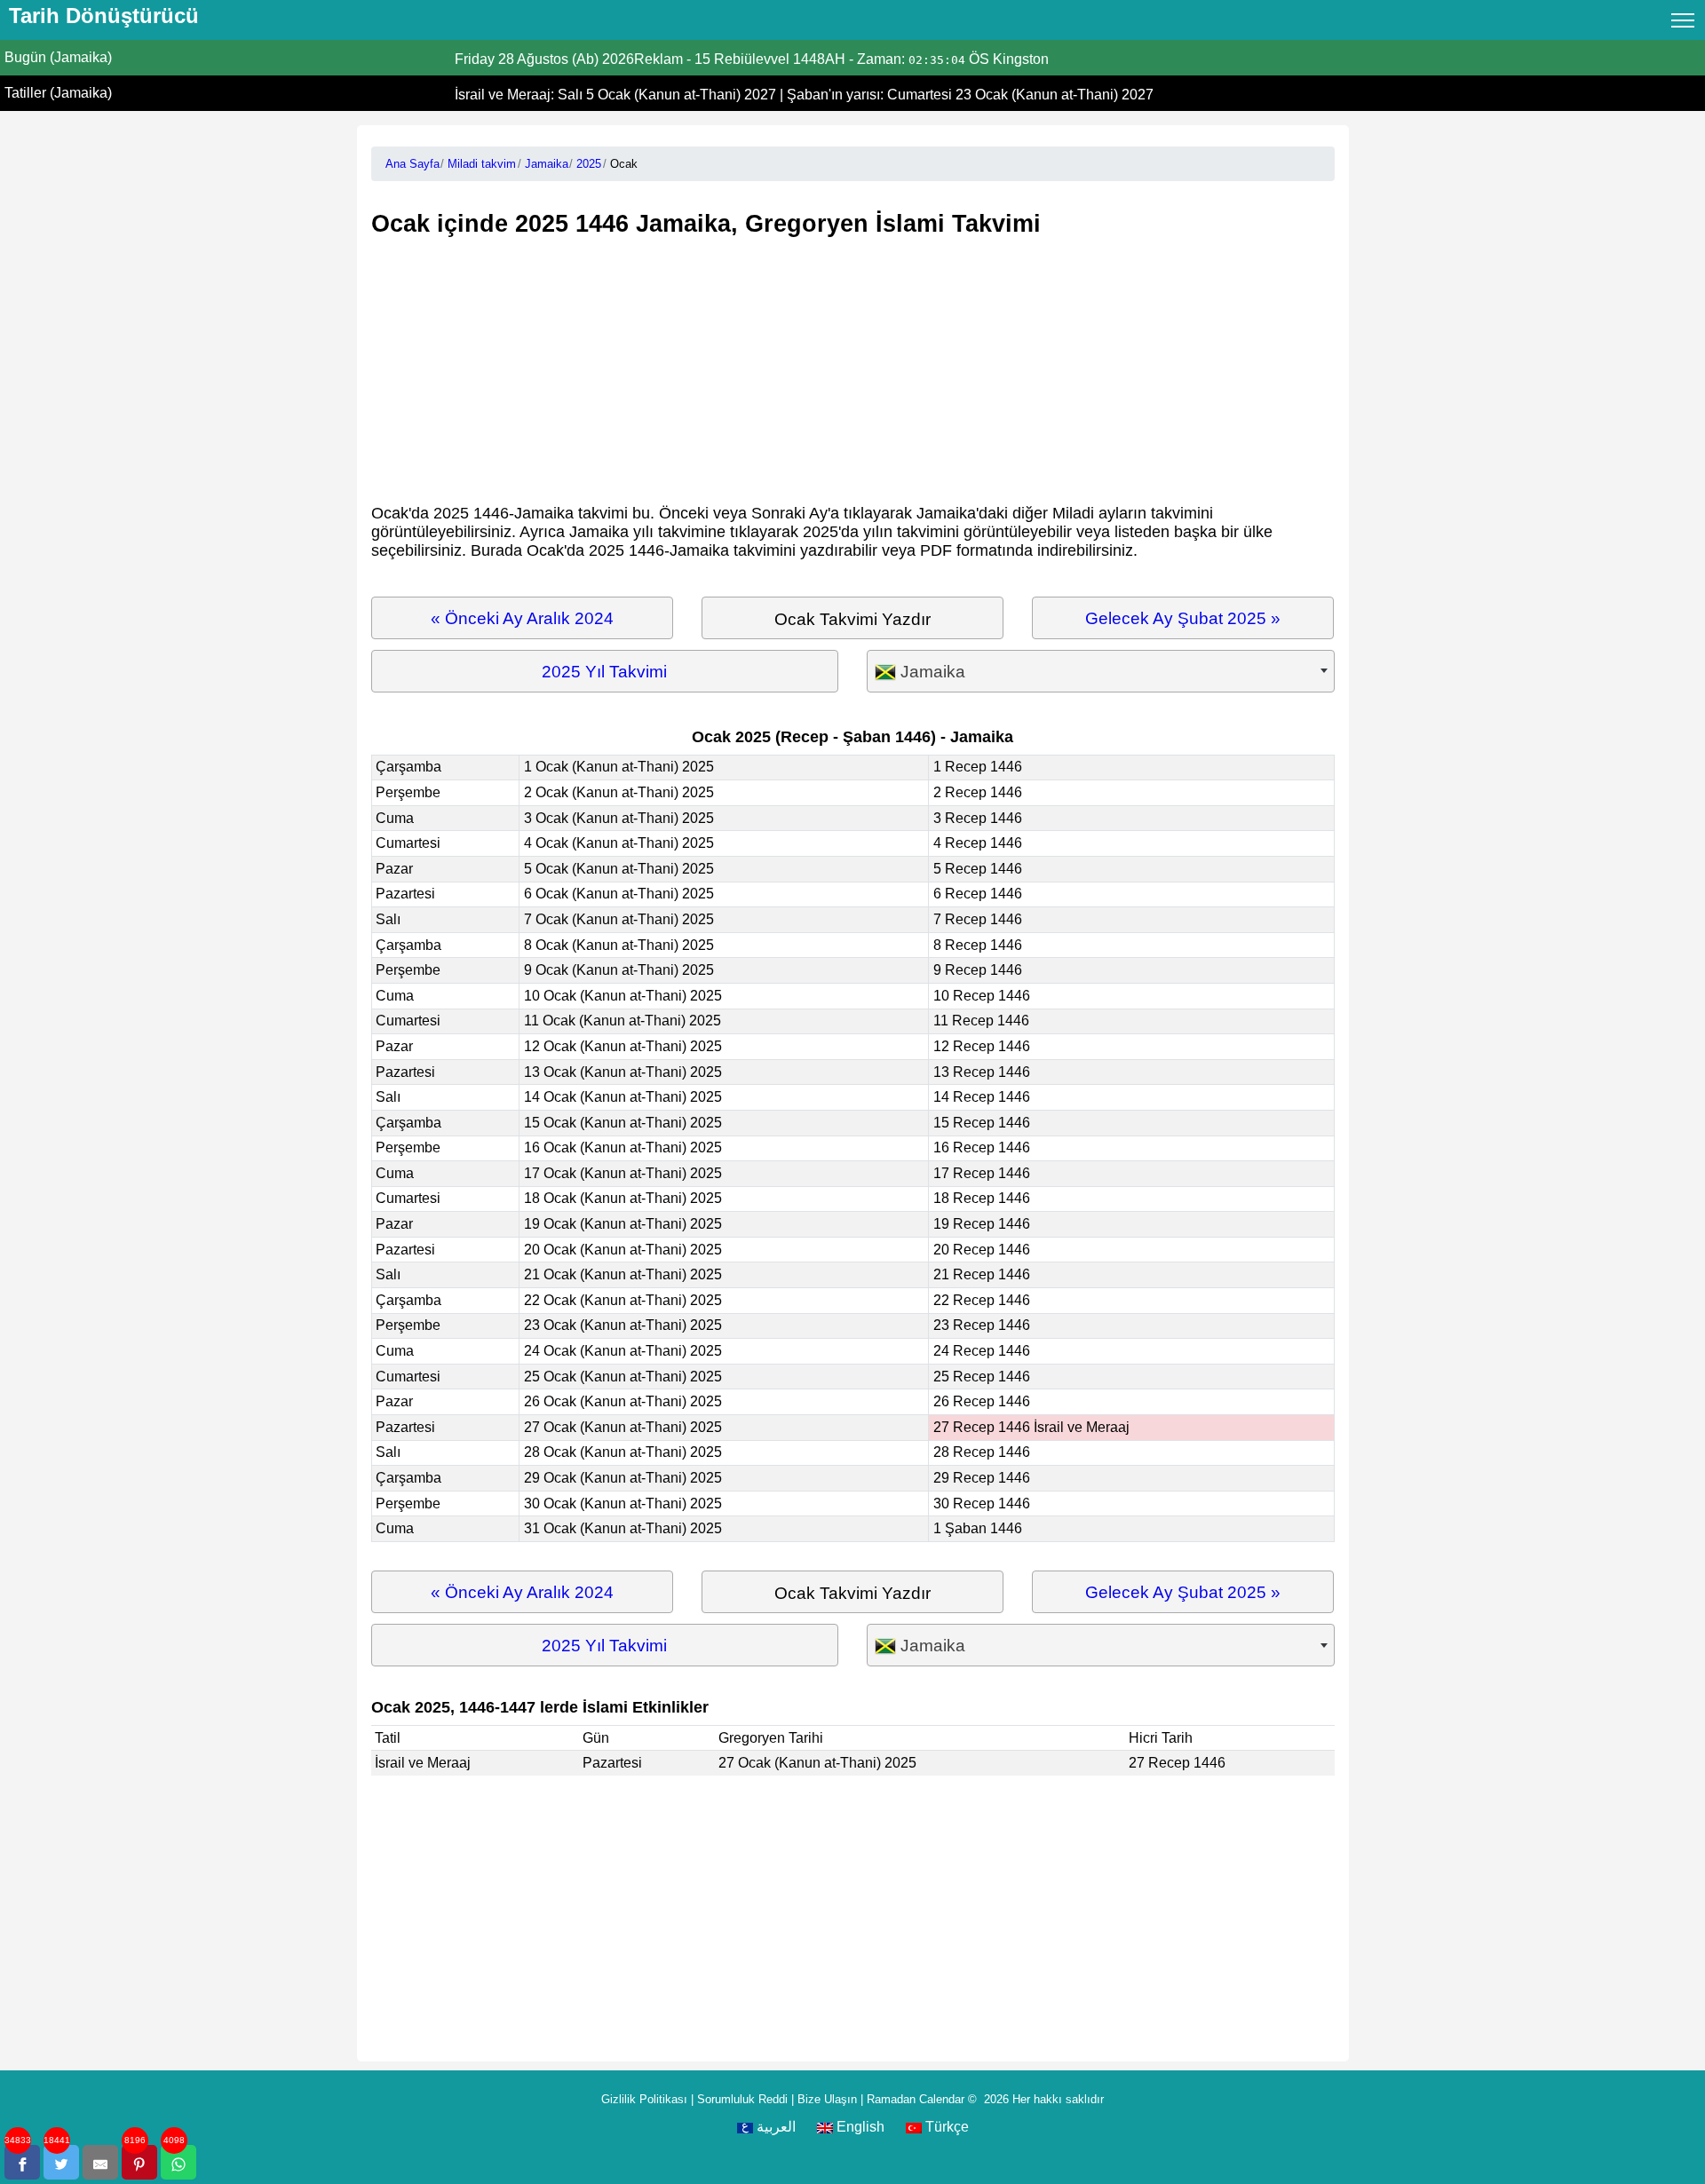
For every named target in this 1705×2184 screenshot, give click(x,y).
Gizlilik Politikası (644, 2099)
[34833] (22, 2162)
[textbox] (1101, 672)
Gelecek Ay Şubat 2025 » (1183, 618)
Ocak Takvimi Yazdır (852, 619)
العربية (774, 2127)
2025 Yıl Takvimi (604, 672)
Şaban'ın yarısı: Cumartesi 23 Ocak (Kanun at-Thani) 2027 (970, 95)
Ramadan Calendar (916, 2099)
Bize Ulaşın (827, 2099)
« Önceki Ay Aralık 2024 (522, 618)
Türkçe (945, 2127)
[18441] (61, 2162)
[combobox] (1101, 672)
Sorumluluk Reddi (742, 2099)
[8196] (139, 2162)
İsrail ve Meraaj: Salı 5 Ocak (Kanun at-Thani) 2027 (617, 95)
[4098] (178, 2162)
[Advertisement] (853, 371)
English (859, 2127)
